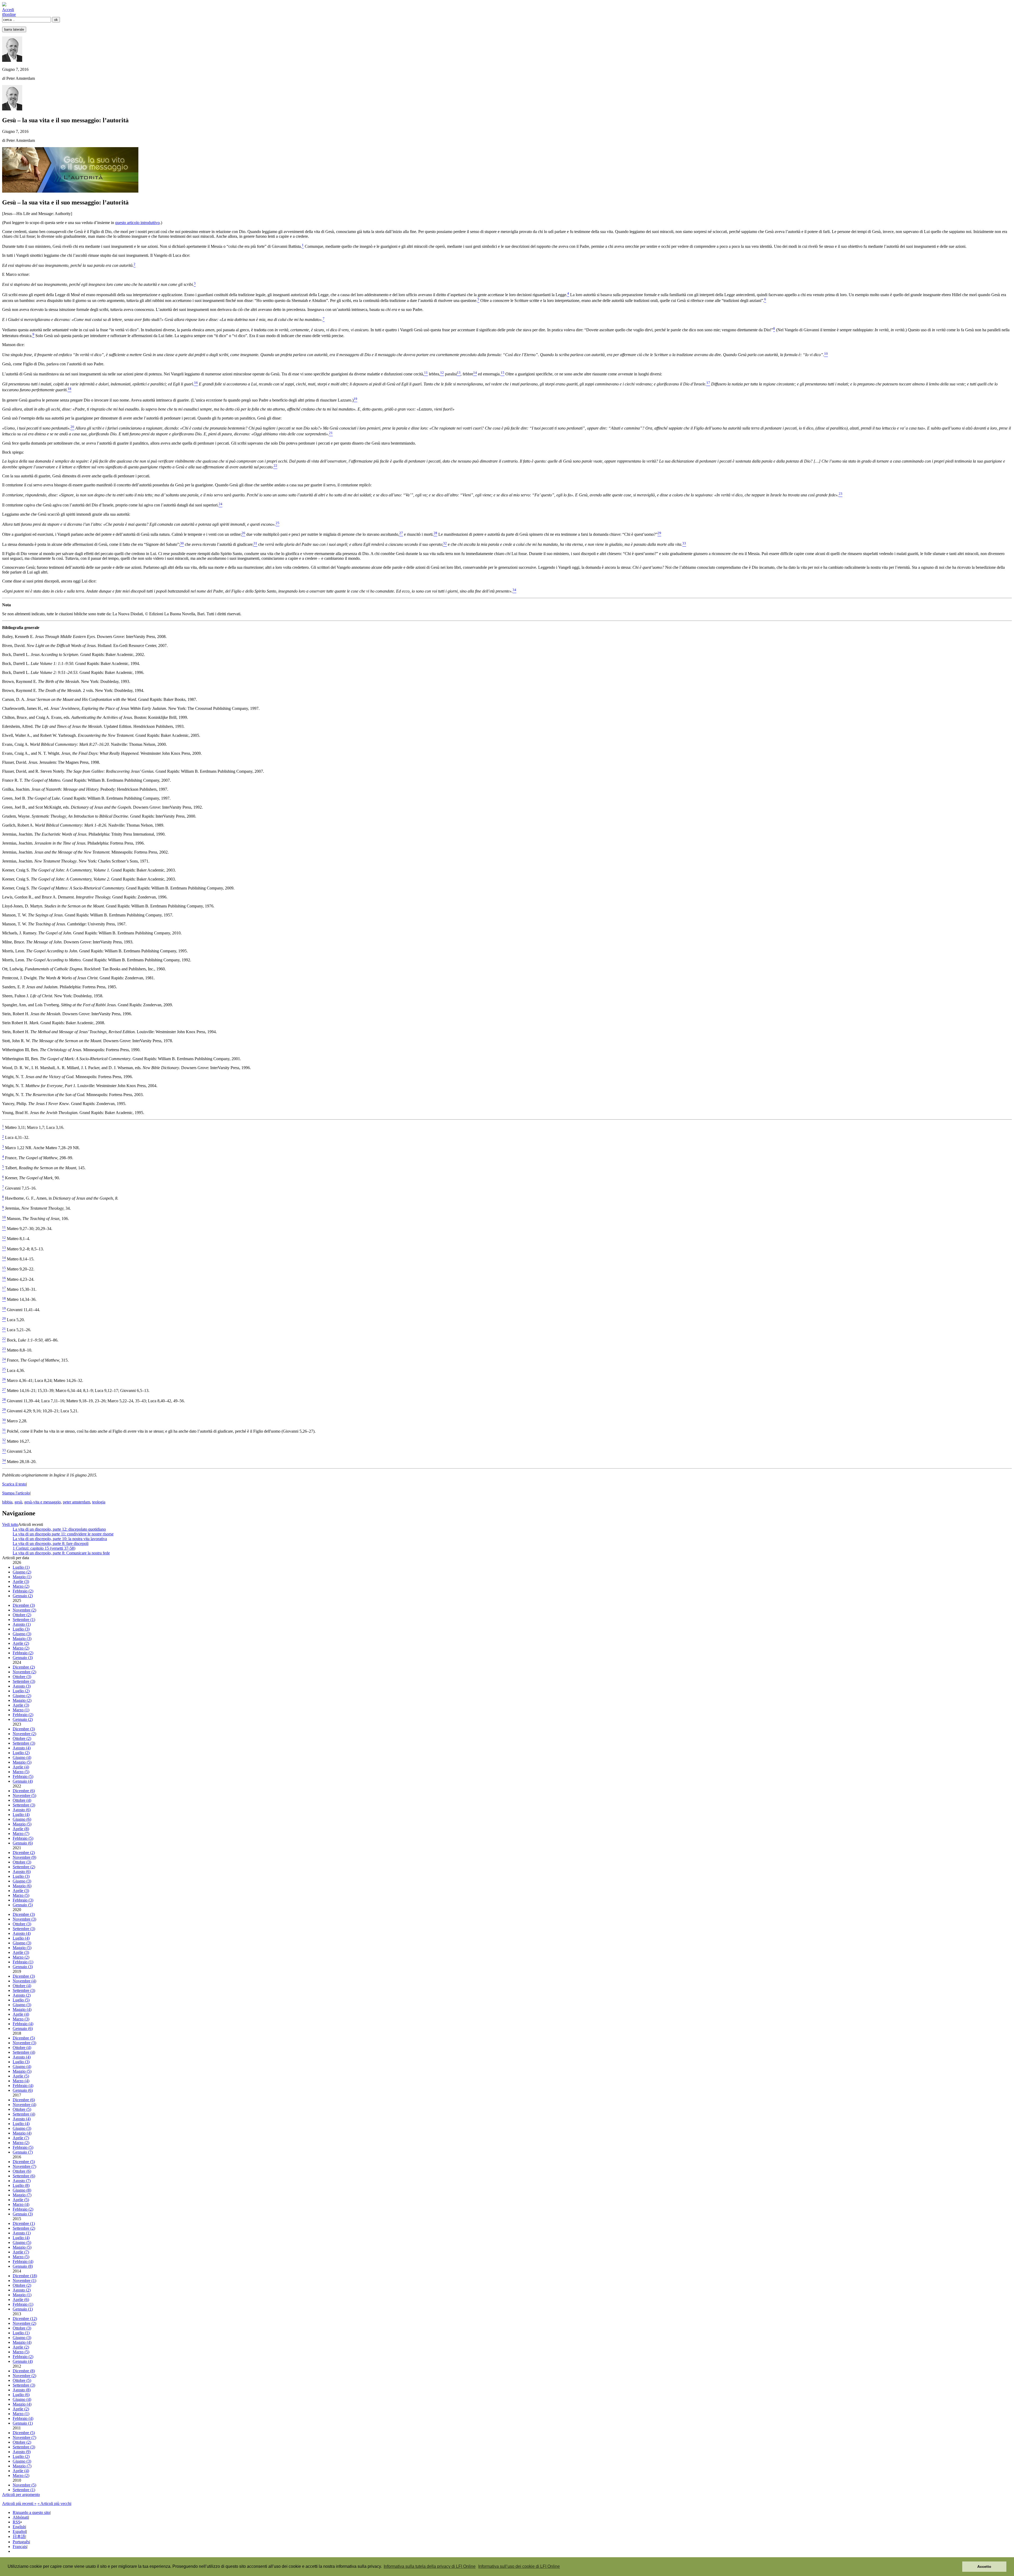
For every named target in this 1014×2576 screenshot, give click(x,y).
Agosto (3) (22, 1686)
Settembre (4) (24, 2052)
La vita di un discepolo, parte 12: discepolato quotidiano (59, 1529)
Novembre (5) (24, 1795)
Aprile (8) (21, 1829)
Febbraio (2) (23, 1591)
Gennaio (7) (23, 2152)
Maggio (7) (22, 2195)
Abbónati (20, 2517)
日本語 (19, 2537)
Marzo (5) (21, 1772)
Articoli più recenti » (19, 2503)
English (19, 2527)
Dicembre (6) (24, 1791)
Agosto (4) (22, 1748)
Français (20, 2547)
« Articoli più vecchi (54, 2503)
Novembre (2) (24, 1610)
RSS (17, 2522)
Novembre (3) (24, 1919)
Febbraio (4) (23, 2024)
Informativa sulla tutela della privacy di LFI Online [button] (430, 2566)
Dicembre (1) (24, 2223)
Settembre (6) (24, 2176)
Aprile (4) (21, 1767)
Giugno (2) (22, 1572)
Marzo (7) (21, 1834)
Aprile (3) (21, 1582)
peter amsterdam (76, 1502)
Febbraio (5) (23, 1776)
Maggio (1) (22, 1577)
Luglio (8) (21, 2185)
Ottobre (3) (22, 1677)
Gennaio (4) (23, 1781)
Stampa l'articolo (16, 1493)
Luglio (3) (21, 1629)
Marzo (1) (21, 1710)
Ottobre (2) (22, 1615)
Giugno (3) (22, 1634)
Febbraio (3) (23, 1900)
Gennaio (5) (23, 1905)
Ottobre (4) (22, 1800)
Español (19, 2531)
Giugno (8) (22, 2190)
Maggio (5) (22, 1762)
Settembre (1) (24, 1620)
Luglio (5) (21, 2000)
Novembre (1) (24, 2281)
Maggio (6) (22, 1886)
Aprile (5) (21, 2076)
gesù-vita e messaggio (43, 1502)
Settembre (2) (24, 1867)
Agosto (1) (22, 1624)
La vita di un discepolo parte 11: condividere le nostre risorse (63, 1534)
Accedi (8, 10)
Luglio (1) (21, 1567)
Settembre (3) (24, 1681)
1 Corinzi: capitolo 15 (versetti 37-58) (44, 1548)
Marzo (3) (21, 2019)
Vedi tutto (10, 1524)
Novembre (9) (24, 1857)
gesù (18, 1502)
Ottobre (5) (22, 2109)
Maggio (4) (22, 2009)
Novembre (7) (24, 2166)
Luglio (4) (21, 1815)
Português (21, 2542)
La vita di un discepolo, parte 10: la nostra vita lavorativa (60, 1539)
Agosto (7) (22, 2181)
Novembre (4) (24, 1981)
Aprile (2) (21, 1643)
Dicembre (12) (25, 2319)
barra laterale (14, 29)
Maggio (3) (22, 1639)
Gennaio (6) (23, 1843)
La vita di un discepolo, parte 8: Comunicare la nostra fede (61, 1553)
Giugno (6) (22, 1819)
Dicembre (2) (24, 1667)
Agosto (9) (22, 2452)
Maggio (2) (22, 1700)
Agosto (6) (22, 1810)
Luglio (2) (21, 1691)
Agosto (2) (22, 1995)
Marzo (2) (21, 1586)
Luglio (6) (21, 2395)
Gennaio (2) (23, 1596)
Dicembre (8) (24, 2371)
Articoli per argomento (21, 2495)
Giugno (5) (22, 2242)
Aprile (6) (21, 2300)
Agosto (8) (22, 2390)
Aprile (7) (21, 2138)
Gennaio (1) (23, 2309)
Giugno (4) (22, 1757)
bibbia (7, 1502)
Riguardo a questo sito (31, 2512)
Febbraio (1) (23, 1962)
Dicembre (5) (24, 2038)
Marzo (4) (21, 2081)
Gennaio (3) (23, 1658)
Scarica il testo (14, 1484)
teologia (99, 1502)
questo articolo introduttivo (137, 223)
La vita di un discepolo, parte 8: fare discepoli (51, 1543)
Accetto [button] (984, 2566)
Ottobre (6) (22, 2171)
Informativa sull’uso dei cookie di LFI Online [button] (519, 2566)
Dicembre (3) (24, 1605)
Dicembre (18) (25, 2276)
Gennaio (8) (23, 2266)
